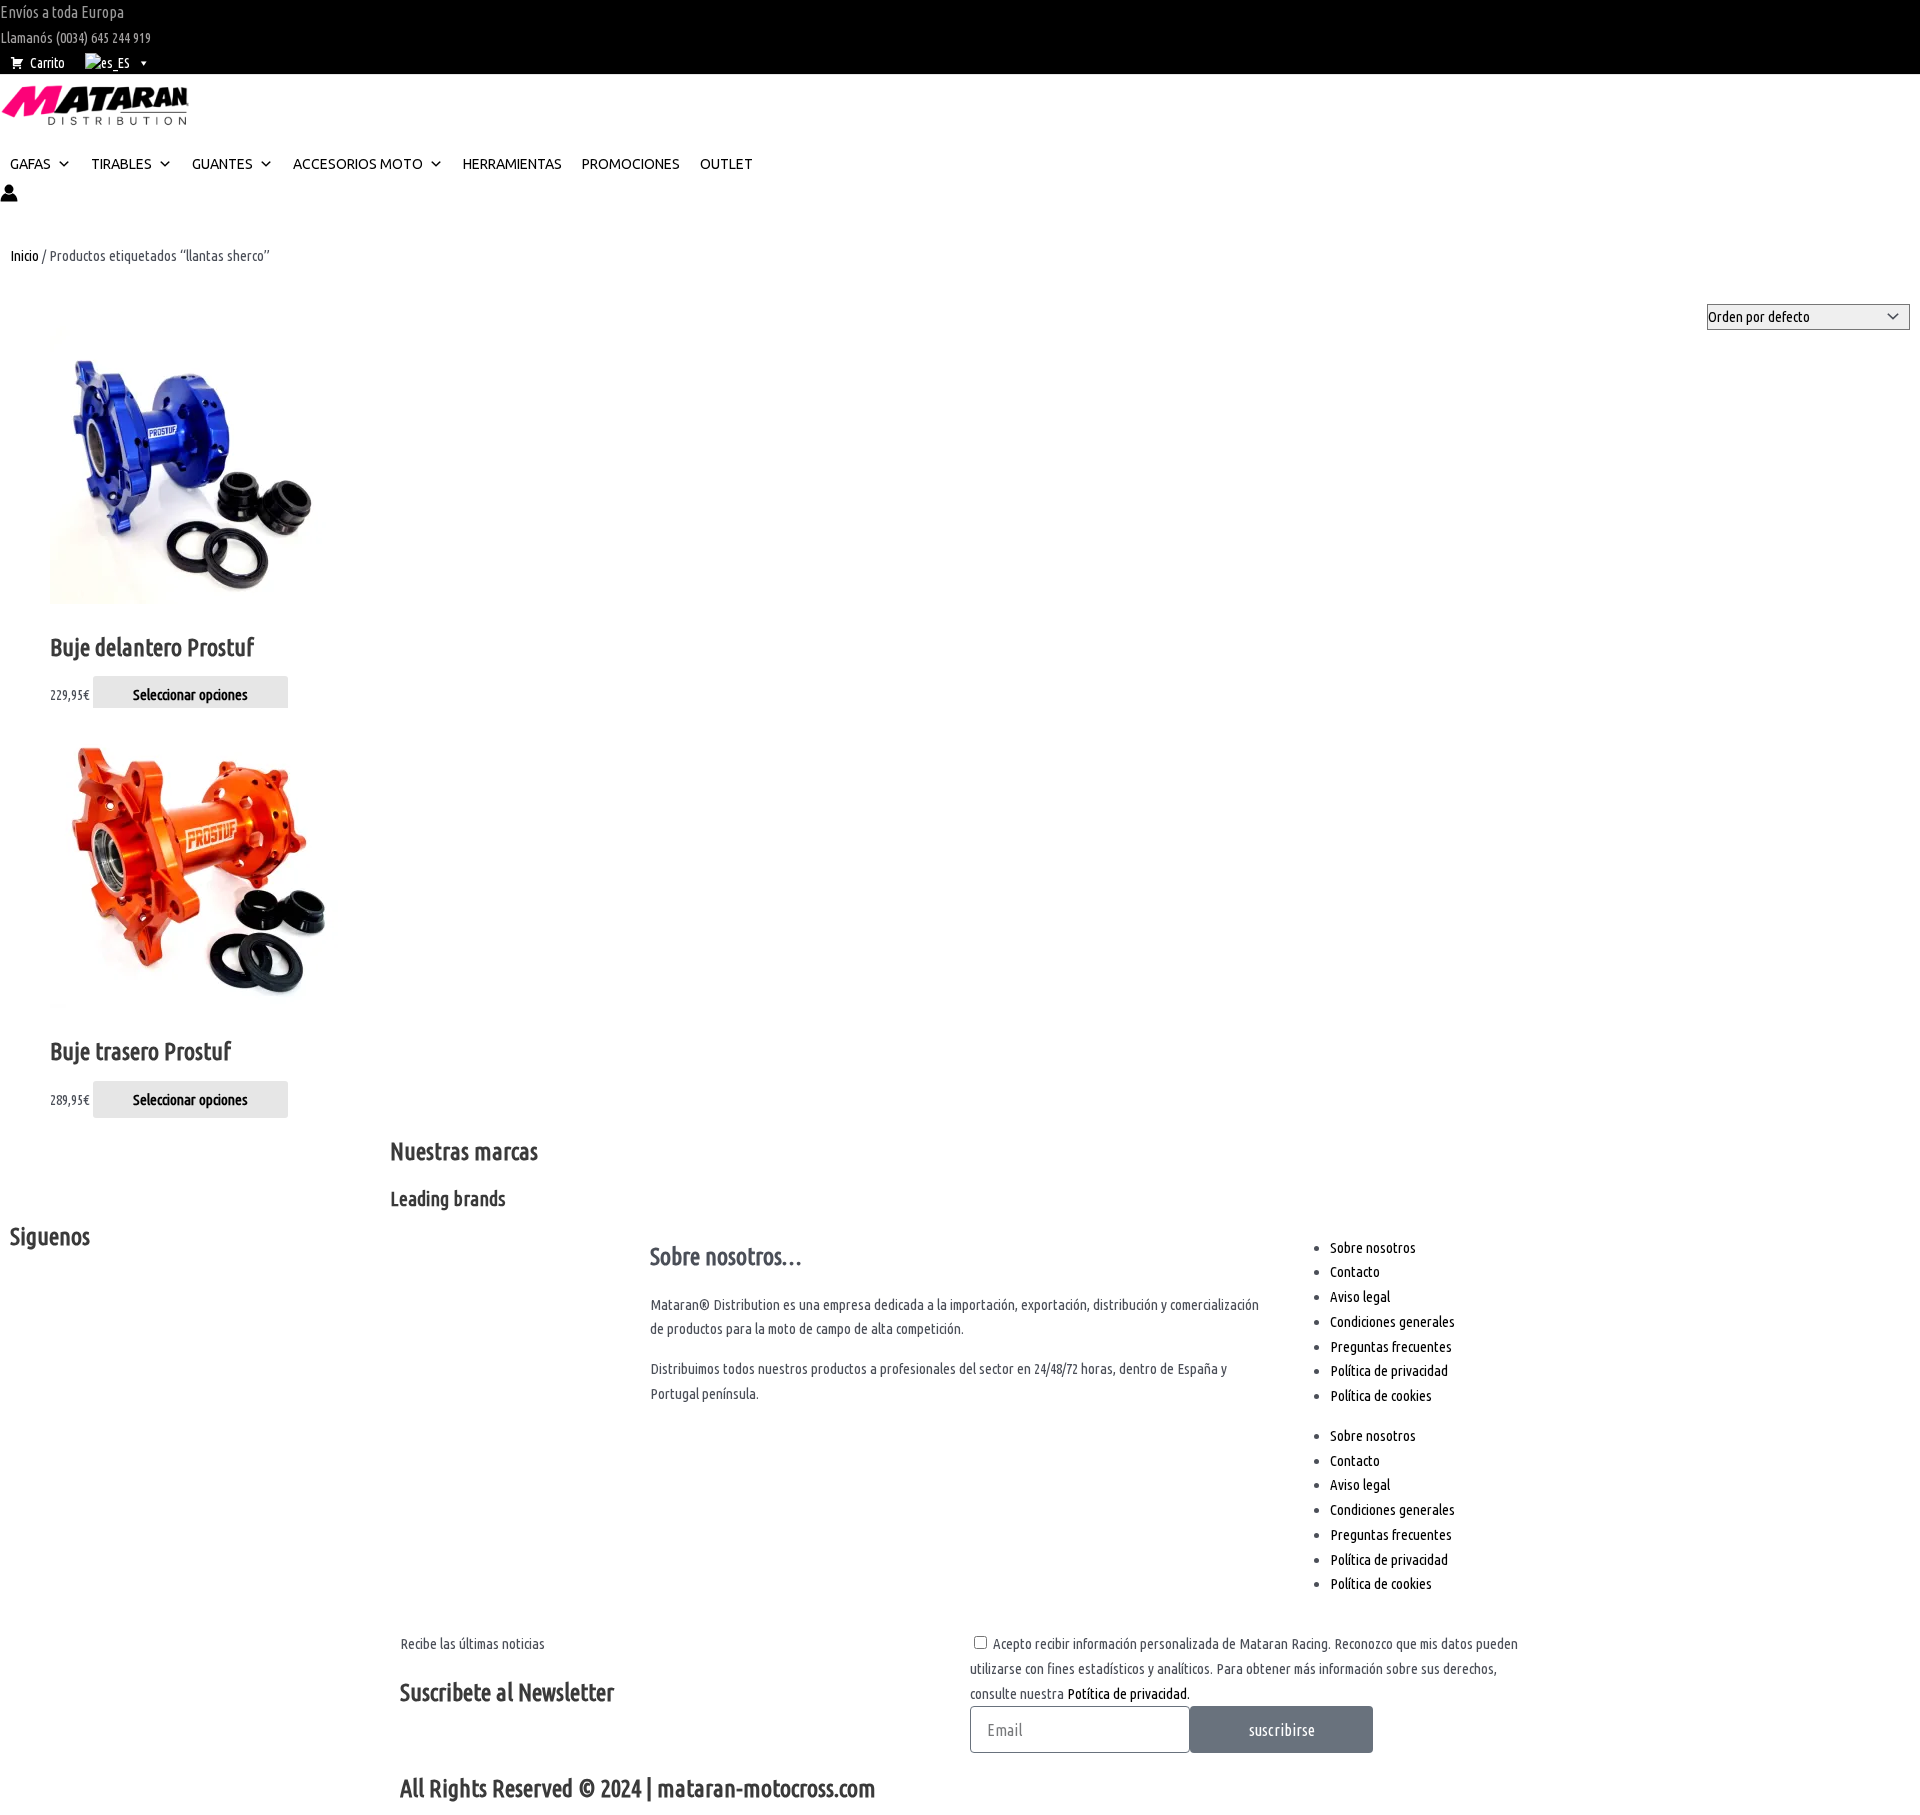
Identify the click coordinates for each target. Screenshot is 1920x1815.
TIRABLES (121, 164)
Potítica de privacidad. (1128, 1693)
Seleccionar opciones (190, 694)
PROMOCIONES (631, 164)
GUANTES (222, 164)
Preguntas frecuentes (1391, 1346)
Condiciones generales (1392, 1321)
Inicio (24, 255)
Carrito (47, 63)
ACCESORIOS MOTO (358, 164)
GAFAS (30, 164)
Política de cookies (1381, 1395)
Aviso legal (1360, 1296)
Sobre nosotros (1373, 1247)
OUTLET (726, 164)
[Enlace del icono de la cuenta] (9, 197)
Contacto (1355, 1271)
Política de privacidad (1389, 1370)
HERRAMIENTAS (512, 164)
